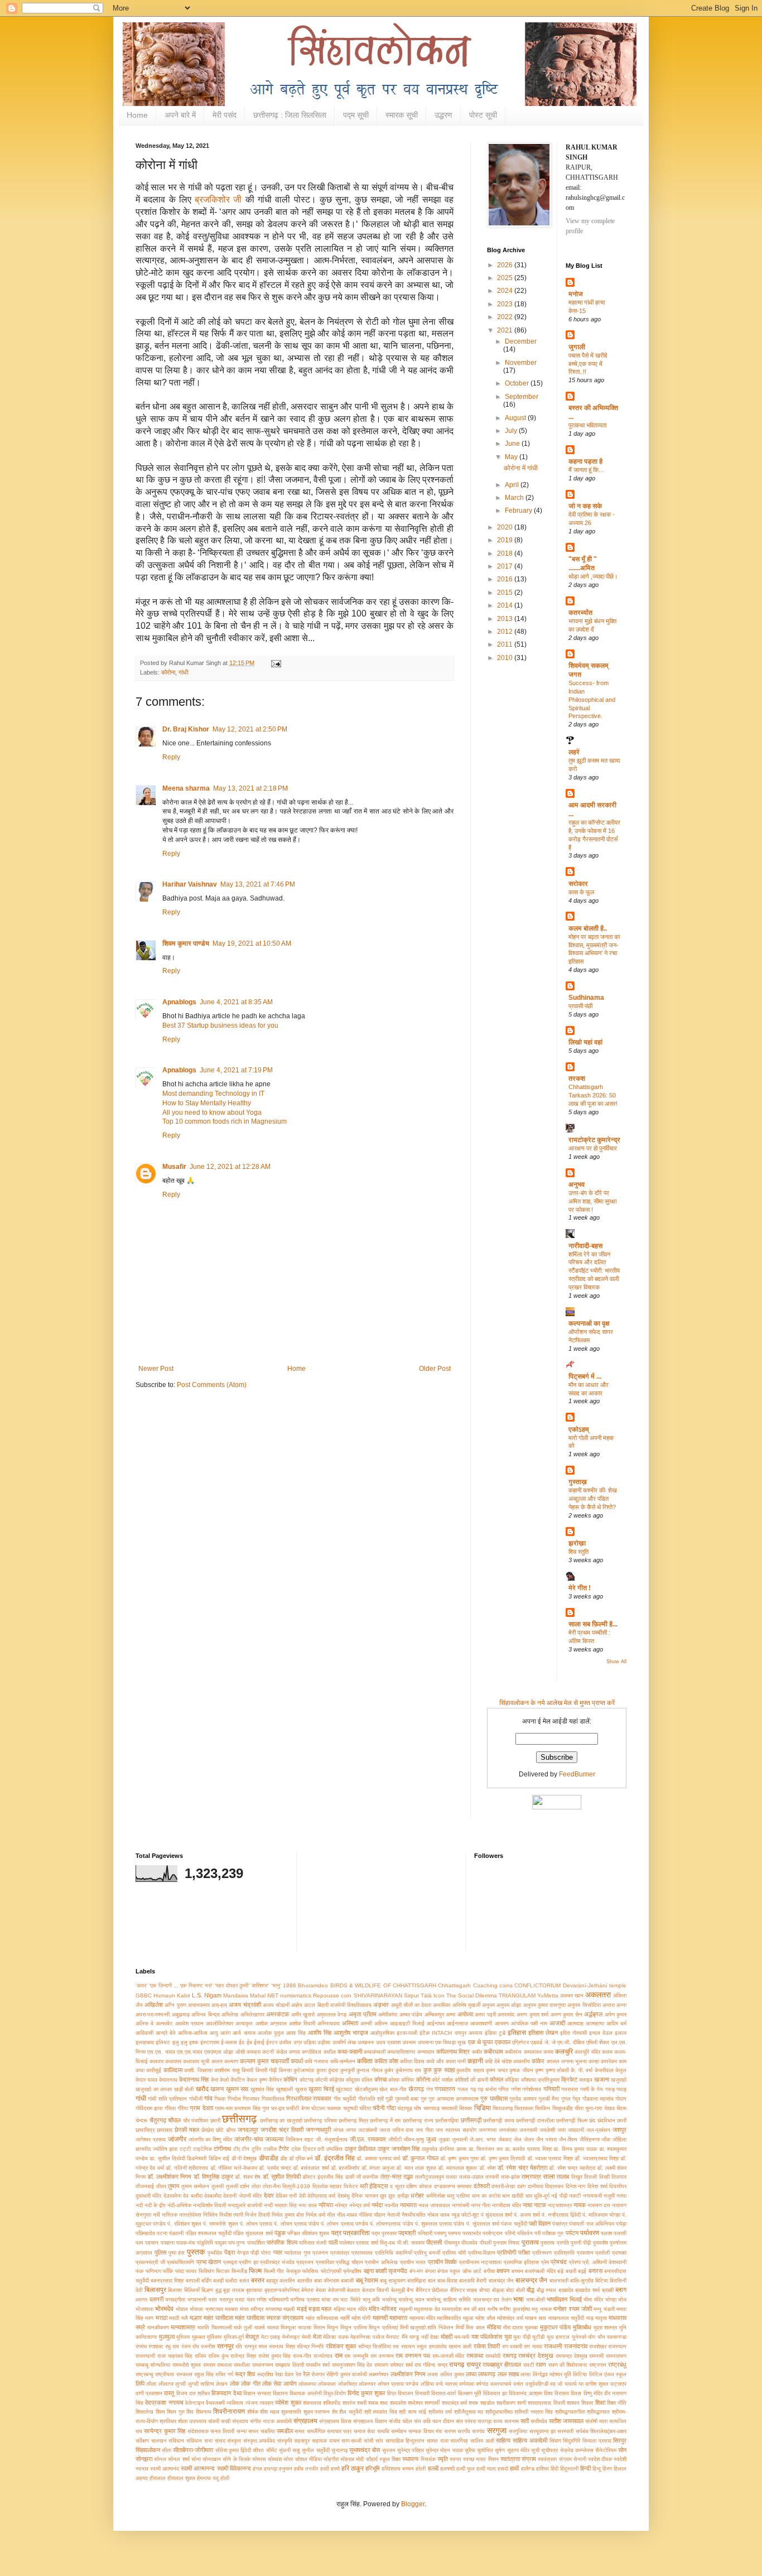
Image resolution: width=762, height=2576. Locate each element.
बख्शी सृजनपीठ (392, 2271)
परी (537, 2233)
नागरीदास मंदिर (507, 2205)
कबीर (477, 2052)
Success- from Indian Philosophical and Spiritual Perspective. (592, 699)
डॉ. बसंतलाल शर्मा (311, 2168)
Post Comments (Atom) (212, 1385)
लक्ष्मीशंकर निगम (408, 2374)
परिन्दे (510, 2233)
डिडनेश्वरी (197, 2158)
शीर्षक (253, 2412)
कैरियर (275, 2080)
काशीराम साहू (227, 2070)
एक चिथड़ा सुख (451, 2042)
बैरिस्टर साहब (464, 2290)
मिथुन (332, 2327)
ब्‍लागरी (156, 2299)
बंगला (430, 2271)
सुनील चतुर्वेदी (315, 2450)
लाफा (471, 2374)
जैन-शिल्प (568, 2139)
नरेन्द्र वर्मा (360, 2205)
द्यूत (383, 2196)
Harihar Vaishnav (190, 884)
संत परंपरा (466, 2421)
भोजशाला (144, 2309)
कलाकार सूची (196, 2061)
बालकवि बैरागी (473, 2281)
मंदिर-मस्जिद (383, 2309)
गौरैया (183, 2108)
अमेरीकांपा (388, 2014)
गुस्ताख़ (578, 1482)
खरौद (202, 2089)
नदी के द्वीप (155, 2205)
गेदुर (576, 2099)
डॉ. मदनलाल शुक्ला (457, 2168)
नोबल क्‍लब (438, 2215)
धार (529, 2196)
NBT (273, 1995)
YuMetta (548, 1995)
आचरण (502, 2023)
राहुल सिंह (204, 2374)
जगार (351, 2130)
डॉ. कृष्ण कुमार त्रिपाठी (503, 2158)
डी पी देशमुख (244, 2158)
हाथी (514, 2468)
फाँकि (168, 2271)
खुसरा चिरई (321, 2089)
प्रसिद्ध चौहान (349, 2262)
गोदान (621, 2099)
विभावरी (422, 2393)
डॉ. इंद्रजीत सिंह (335, 2158)
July (512, 431)
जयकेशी (547, 2130)
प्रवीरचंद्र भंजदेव (277, 2262)
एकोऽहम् (579, 1429)
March (515, 498)
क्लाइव (586, 2080)
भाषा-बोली (536, 2300)
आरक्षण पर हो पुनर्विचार (593, 1148)
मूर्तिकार (214, 2337)
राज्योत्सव (323, 2356)
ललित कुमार (452, 2374)
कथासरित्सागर (401, 2052)
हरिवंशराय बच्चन (398, 2469)
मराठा (161, 2318)
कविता (365, 2061)
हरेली (421, 2469)
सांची (368, 2441)
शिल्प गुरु (176, 2412)
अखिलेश (154, 2005)
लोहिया (427, 2384)
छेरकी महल (187, 2130)
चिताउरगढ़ (503, 2108)
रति (239, 2346)
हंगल (257, 2469)
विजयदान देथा (226, 2393)
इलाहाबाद (145, 2042)
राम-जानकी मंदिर (448, 2356)
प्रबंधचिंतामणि (180, 2262)
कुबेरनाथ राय (408, 2070)
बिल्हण (207, 2290)
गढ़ (473, 2089)
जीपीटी (395, 2139)
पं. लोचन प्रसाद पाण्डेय (344, 2224)
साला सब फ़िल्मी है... (593, 1624)
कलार (217, 2061)
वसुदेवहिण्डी (537, 2384)
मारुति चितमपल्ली (215, 2327)
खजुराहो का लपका (154, 2089)
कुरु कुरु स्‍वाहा (439, 2070)
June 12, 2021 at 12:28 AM (230, 1167)
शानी (522, 2403)
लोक (235, 2384)
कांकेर (538, 2061)
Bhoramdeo (313, 1985)
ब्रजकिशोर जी (218, 199)
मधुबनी (406, 2309)
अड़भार (381, 2005)
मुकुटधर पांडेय (556, 2327)
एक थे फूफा (481, 2042)
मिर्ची (460, 2327)
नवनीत (391, 2205)
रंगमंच (141, 2346)
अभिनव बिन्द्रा (206, 2014)
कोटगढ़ (307, 2080)
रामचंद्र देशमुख (536, 2356)
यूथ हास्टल (558, 2337)
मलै (185, 2318)
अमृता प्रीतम (363, 2014)
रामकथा (475, 2356)
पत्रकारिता (356, 2233)
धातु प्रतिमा (458, 2196)
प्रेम (545, 2262)
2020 (506, 527)
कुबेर (389, 2070)
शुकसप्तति (291, 2412)
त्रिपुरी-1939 (296, 2186)
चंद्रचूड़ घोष (409, 2108)
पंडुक (280, 2233)
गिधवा (220, 2099)
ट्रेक (296, 2149)
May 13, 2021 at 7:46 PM (258, 884)
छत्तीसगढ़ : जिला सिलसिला (290, 115)
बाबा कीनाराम (327, 2281)
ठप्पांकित (334, 2149)
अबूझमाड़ (181, 2014)
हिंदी (554, 2469)
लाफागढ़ (487, 2374)
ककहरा (254, 2052)
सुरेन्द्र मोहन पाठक (444, 2450)
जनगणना (488, 2130)
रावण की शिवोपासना (568, 2365)
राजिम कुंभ (218, 2356)
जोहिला (619, 2139)
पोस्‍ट (266, 2253)
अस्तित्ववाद (329, 2023)
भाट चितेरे (350, 2300)
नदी (139, 2205)
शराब (473, 2403)
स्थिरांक (428, 2459)
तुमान (173, 2186)
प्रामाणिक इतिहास (522, 2262)
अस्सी (366, 2023)
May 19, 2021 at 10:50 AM (252, 943)
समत (300, 2431)
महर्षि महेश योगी (356, 2318)
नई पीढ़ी (559, 2196)
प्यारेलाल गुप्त (298, 2253)
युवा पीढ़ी (522, 2337)
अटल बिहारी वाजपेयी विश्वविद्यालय (338, 2005)
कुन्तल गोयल (369, 2070)
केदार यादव (146, 2080)
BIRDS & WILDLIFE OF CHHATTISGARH (383, 1985)
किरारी (247, 2070)
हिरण (607, 2469)
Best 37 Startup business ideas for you (220, 1025)
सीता (167, 2450)
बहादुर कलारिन (281, 2281)
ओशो (240, 2052)
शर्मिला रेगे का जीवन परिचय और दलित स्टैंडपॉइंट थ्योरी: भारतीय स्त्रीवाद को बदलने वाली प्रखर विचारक (594, 1271)
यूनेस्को (579, 2337)
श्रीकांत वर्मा (440, 2412)
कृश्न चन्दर (496, 2070)
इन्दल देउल (601, 2033)
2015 (506, 593)
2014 (506, 605)
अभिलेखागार (252, 2014)
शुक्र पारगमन (317, 2412)
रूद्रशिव (265, 2374)
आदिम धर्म (616, 2023)
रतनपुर (225, 2346)
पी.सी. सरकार (411, 2243)
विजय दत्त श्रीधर (193, 2393)
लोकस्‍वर (367, 2384)
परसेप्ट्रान (493, 2233)
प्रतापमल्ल (362, 2253)
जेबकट (505, 2139)
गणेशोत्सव (532, 2089)
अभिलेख (230, 2014)
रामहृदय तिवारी (289, 2365)
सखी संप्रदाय (235, 2421)
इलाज (621, 2033)
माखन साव (536, 2318)
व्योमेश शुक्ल (288, 2402)
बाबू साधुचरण (393, 2281)
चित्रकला (524, 2108)
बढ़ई (582, 2271)
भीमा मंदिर (593, 2300)
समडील (285, 2431)
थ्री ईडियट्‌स (374, 2186)
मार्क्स (260, 2327)
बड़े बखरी (567, 2271)
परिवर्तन (525, 2233)
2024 (506, 291)
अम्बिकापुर (434, 2014)
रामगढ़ (510, 2356)
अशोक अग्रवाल (271, 2023)
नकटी (575, 2196)
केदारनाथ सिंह (194, 2079)
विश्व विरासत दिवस (563, 2393)
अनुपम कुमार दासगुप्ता (544, 2005)
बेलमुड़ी (398, 2290)
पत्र (336, 2233)
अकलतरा (598, 1995)
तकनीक (370, 2177)
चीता (579, 2108)
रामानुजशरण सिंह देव (352, 2365)
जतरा (385, 2130)
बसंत (244, 2281)
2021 (506, 330)
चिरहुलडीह (563, 2108)
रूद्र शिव (245, 2374)
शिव (190, 2412)
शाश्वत (573, 2403)
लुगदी (180, 2384)
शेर (335, 2412)
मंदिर (363, 2309)
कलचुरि (564, 2052)
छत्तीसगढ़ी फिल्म (572, 2120)
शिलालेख (144, 2412)
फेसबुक (293, 2271)
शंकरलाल (312, 2403)
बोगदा (484, 2290)
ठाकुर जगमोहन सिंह (399, 2149)
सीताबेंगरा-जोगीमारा (193, 2450)
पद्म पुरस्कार (384, 2233)
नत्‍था (621, 2196)
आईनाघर (436, 2023)
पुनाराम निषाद (506, 2243)
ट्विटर (309, 2149)
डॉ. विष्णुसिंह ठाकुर (213, 2177)
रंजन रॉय (190, 2346)
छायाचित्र (145, 2130)
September (522, 397)
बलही (218, 2281)
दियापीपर (618, 2186)
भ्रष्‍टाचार (214, 2309)
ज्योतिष (160, 2149)
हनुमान (286, 2469)
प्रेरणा (575, 2262)
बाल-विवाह (447, 2281)
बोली (520, 2290)
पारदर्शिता (256, 2243)
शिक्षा (600, 2402)
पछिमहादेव (145, 2233)
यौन (601, 2337)
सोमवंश (275, 2459)
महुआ (468, 2318)
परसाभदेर (472, 2233)
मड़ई (302, 2309)
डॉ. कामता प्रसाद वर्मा (378, 2158)
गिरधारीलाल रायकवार (309, 2098)
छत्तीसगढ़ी (471, 2120)
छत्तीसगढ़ (239, 2119)
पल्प (139, 2243)
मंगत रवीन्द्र (252, 2309)
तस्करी (492, 2177)
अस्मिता (350, 2023)
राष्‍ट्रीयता (165, 2374)
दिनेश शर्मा (597, 2186)
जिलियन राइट (300, 2139)
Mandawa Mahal (244, 1995)
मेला (317, 2337)
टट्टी (185, 2149)
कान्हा (594, 2061)
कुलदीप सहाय (470, 2070)
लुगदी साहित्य (201, 2384)
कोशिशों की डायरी (471, 2080)
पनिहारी (425, 2233)
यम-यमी (462, 2337)
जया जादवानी (571, 2130)
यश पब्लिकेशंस (487, 2337)
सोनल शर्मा (179, 2459)
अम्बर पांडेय (411, 2014)
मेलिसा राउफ (336, 2337)
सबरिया (268, 2431)
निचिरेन (210, 2215)
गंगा (430, 2089)
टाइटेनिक (202, 2149)
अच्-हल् (219, 2005)
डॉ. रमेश (487, 2168)
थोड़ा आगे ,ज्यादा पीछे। (593, 576)
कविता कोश (386, 2061)
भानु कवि (372, 2300)
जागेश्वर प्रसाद (151, 2139)
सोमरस (259, 2459)
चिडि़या (483, 2108)
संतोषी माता (596, 2421)
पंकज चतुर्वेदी (514, 2224)
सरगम (450, 2431)
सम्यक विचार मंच (425, 2431)
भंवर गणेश (257, 2300)
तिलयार (619, 2177)
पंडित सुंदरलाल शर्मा (253, 2233)
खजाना (602, 2079)
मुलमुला (167, 2337)
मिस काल (475, 2327)
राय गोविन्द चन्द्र (431, 2365)
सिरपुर (620, 2440)
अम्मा (450, 2014)
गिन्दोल (234, 2099)
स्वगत (455, 2459)
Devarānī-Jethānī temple (595, 1985)
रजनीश (208, 2346)
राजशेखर (598, 2346)
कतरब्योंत (580, 613)
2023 (506, 304)
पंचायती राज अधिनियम (591, 2224)
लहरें (574, 752)
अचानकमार (199, 2005)
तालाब (563, 2177)
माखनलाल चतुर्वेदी (566, 2318)
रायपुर (474, 2365)
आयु (214, 2033)
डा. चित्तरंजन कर (486, 2149)
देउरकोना (172, 2196)
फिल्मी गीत (274, 2271)
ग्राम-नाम (224, 2108)
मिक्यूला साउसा (296, 2327)
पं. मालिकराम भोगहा (601, 2215)
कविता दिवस (412, 2061)
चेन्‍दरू (141, 2120)
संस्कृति (285, 2441)
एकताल (503, 2042)
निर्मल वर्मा (315, 2215)
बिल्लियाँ (192, 2290)
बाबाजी (347, 2281)
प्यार (278, 2252)
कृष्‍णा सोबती (557, 2070)
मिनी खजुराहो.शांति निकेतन (427, 2327)
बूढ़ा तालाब (234, 2290)
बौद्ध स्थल (547, 2290)
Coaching (485, 1985)
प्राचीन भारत (413, 2262)
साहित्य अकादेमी (530, 2440)
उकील (285, 2042)
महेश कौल (485, 2318)
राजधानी (553, 2346)
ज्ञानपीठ (143, 2149)
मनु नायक (541, 2309)
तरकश (577, 1078)
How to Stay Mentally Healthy (207, 1103)
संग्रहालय (305, 2421)
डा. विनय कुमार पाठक (575, 2149)
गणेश (516, 2089)
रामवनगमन (263, 2365)
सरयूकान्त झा (542, 2431)
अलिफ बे (144, 2023)
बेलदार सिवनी (376, 2290)
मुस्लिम (183, 2337)
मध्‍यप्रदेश (452, 2309)
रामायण (381, 2365)
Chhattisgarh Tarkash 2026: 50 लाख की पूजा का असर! (593, 1095)
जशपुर (619, 2130)
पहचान (152, 2243)
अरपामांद (506, 2014)
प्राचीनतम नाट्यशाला (481, 2262)
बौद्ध (530, 2290)
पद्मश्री (407, 2233)
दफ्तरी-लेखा (503, 2186)
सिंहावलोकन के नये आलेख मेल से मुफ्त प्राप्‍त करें (557, 1703)
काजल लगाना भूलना (567, 2061)
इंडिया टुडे (495, 2033)
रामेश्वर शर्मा (401, 2365)
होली (225, 2478)
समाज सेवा (364, 2431)
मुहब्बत (199, 2337)
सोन (622, 2450)
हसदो (503, 2469)
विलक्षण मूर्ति (470, 2393)
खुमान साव (237, 2089)
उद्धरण (443, 115)
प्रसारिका (325, 2262)
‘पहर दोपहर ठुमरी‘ (232, 1985)
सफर (253, 2431)
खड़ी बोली (184, 2089)
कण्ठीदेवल (312, 2052)
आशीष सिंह (320, 2033)
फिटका (223, 2271)
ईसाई (259, 2042)
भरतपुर (226, 2300)
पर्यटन (572, 2233)
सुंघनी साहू (290, 2450)
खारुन (217, 2089)
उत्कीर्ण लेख (344, 2042)
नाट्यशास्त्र (560, 2205)
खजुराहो (619, 2080)
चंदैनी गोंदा (384, 2108)
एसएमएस (213, 2052)
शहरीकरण (506, 2403)
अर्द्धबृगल (593, 2014)
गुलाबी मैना (549, 2099)
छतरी (215, 2120)
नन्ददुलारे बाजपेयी (245, 2205)
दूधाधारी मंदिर (148, 2196)
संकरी (214, 2421)
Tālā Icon (433, 1995)
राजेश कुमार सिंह (275, 2356)
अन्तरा (609, 2005)
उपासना (426, 2042)
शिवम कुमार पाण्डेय (186, 943)
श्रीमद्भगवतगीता (570, 2412)
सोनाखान (212, 2459)
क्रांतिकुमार (549, 2080)
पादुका (221, 2243)
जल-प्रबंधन (598, 2130)
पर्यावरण (590, 2233)
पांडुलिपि (205, 2243)
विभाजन (406, 2393)
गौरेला (170, 2108)
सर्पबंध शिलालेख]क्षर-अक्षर (601, 2431)
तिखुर (577, 2177)
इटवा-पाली (407, 2033)
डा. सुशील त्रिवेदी (167, 2158)
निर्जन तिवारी (257, 2215)
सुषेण (500, 2450)
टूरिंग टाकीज (264, 2149)
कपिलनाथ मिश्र (453, 2052)
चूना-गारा (594, 2108)
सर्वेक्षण (142, 2441)
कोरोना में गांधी (521, 468)
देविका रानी (286, 2196)
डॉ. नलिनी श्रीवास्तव (187, 2168)
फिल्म (255, 2271)
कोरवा (394, 2080)
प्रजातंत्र (340, 2253)
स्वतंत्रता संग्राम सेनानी (562, 2459)
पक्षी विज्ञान (540, 2223)
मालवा (273, 2327)
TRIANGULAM (517, 1995)
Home (137, 115)
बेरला (321, 2290)
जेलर (529, 2139)
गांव (208, 2098)
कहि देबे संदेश (498, 2061)
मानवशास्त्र (183, 2327)
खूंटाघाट (344, 2089)
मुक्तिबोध (582, 2327)
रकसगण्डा (617, 2337)
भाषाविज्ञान (557, 2299)
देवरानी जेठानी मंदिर (242, 2196)
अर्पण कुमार (616, 2014)
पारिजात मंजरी (313, 2243)
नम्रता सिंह (286, 2205)
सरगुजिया (518, 2431)
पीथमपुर (452, 2243)
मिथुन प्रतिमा (354, 2327)
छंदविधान (606, 2120)
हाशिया (542, 2469)
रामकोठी (493, 2356)
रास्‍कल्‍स (184, 2374)
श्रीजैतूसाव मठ (469, 2412)
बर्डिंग (206, 2281)
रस (396, 2346)
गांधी (183, 672)
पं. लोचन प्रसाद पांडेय (296, 2224)
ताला (549, 2177)
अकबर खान (572, 1995)
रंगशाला (156, 2346)
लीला (151, 2384)
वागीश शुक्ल (597, 2384)
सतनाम (512, 2421)
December (521, 341)
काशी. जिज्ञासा (198, 2070)
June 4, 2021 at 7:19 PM (236, 1070)
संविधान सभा (199, 2441)
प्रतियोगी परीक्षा (513, 2252)
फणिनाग (153, 2271)
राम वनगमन (382, 2356)
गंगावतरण (445, 2089)
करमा (548, 2052)
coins (506, 1985)
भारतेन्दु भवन (411, 2300)
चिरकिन (542, 2108)
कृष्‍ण (539, 2070)
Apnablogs (179, 1002)
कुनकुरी (348, 2070)
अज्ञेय (297, 2005)
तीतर (161, 2186)
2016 (506, 579)
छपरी (622, 2120)
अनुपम (488, 2005)
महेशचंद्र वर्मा (510, 2318)
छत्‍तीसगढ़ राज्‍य (418, 2120)
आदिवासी (144, 2033)
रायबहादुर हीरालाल (502, 2365)
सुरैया (470, 2450)
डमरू (461, 2149)
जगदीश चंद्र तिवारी (282, 2130)
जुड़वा (444, 2139)
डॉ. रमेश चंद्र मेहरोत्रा (522, 2168)
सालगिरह (459, 2441)
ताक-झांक (510, 2177)
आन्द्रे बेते (166, 2033)
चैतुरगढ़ (158, 2120)
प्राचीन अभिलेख (381, 2262)
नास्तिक (170, 2215)
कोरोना (168, 672)
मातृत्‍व (601, 2318)
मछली (289, 2309)
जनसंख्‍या (508, 2130)
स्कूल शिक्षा (390, 2459)
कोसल (496, 2079)
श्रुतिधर (168, 2421)
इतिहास (517, 2033)
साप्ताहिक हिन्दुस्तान (405, 2441)
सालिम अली (482, 2441)
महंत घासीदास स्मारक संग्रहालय (269, 2318)
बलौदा (231, 2281)
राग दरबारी (512, 2346)
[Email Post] (275, 663)
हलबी (433, 2468)
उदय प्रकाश (388, 2042)
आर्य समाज (244, 2033)
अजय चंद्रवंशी (245, 2005)
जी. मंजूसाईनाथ (332, 2139)
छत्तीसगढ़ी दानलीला (535, 2120)
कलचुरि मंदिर (587, 2052)
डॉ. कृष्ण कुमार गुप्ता (459, 2158)
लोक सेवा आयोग (279, 2384)
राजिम (200, 2356)
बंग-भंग (416, 2271)
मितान (319, 2327)
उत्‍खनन (366, 2042)
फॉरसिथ (310, 2271)
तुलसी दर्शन (238, 2186)
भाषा (519, 2299)
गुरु (424, 2099)
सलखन (159, 2441)
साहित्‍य (503, 2440)
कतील (330, 2052)
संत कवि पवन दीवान (434, 2421)
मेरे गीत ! (580, 1588)
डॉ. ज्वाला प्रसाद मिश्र (550, 2158)
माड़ (590, 2318)
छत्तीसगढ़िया (447, 2120)
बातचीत (305, 2281)
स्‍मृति (443, 2459)
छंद (592, 2120)
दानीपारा (536, 2186)
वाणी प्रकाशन (149, 2393)
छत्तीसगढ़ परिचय (320, 2120)
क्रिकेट (569, 2079)
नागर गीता (481, 2205)
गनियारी (551, 2089)
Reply (171, 757)
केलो (224, 2080)
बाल (432, 2281)
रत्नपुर (250, 2346)
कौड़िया (512, 2080)
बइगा (369, 2271)
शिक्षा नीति (617, 2403)
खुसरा (301, 2089)
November (521, 363)
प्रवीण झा (249, 2262)
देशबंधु (344, 2196)
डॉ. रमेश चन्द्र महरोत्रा (572, 2168)
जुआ (431, 2139)
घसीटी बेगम (298, 2108)
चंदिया (365, 2108)
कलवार (156, 2061)
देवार (269, 2195)
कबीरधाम (493, 2052)
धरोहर (417, 2195)
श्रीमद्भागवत (598, 2412)
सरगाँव (464, 2431)
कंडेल (282, 2052)
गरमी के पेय (592, 2089)
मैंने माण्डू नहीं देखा (420, 2337)
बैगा (410, 2290)
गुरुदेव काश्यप (523, 2099)
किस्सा (285, 2070)
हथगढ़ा (271, 2469)
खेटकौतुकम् (366, 2089)
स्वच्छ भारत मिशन (481, 2459)
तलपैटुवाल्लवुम (430, 2177)
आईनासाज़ (457, 2023)
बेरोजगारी (337, 2290)
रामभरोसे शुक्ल (187, 2365)
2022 (506, 317)
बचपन (503, 2271)
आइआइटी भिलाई (407, 2023)
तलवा (451, 2177)
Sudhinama (586, 998)
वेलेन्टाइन (195, 2403)
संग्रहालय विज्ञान (370, 2421)
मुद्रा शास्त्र (606, 2327)
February (519, 511)
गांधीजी (196, 2099)
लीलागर (166, 2384)
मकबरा (231, 2309)
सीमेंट (272, 2450)
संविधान (176, 2441)
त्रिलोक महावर (327, 2186)
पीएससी (434, 2242)
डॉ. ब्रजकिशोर (345, 2168)
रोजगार (318, 2374)
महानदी (380, 2318)
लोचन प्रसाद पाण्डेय (398, 2384)
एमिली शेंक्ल (598, 2042)
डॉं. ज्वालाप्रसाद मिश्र (597, 2158)
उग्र (298, 2042)
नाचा (527, 2205)
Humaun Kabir (172, 1995)
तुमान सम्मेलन (196, 2186)
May (512, 457)
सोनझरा (144, 2459)
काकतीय (522, 2061)
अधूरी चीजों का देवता (411, 2005)
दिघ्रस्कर (554, 2186)
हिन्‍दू (597, 2469)
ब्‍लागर (141, 2300)
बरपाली (193, 2281)
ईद (242, 2042)
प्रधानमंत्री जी (150, 2262)
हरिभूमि (373, 2468)
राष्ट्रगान (598, 2365)
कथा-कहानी (350, 2052)
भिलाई (576, 2299)
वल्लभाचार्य (501, 2384)
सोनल (160, 2459)
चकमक (334, 2108)
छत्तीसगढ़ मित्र (353, 2120)
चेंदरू (621, 2108)
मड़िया (339, 2309)
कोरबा (380, 2079)
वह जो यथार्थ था (567, 2384)
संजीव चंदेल (401, 2421)
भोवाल (182, 2309)
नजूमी (609, 2196)
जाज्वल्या (274, 2139)
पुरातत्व (530, 2242)
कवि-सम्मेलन (343, 2061)
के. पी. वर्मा (582, 2070)
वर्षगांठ (482, 2384)
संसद (220, 2441)
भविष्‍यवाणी (278, 2300)
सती (525, 2421)
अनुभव (577, 1185)
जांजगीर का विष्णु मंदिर (211, 2139)
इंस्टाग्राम (210, 2042)
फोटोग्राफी (331, 2271)
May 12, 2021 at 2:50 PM (250, 729)
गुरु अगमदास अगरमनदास (454, 2099)
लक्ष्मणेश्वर (378, 2374)
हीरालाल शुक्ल (181, 2478)
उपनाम (409, 2042)
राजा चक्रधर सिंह (175, 2356)
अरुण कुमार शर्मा (532, 2014)
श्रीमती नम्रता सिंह (534, 2412)
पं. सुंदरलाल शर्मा (483, 2224)
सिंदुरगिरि (571, 2441)
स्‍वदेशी (620, 2459)
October (518, 383)
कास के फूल (581, 892)
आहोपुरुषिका (382, 2033)
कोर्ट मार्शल (442, 2080)
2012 (506, 632)
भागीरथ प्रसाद (305, 2300)
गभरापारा (570, 2089)
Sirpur (411, 1995)
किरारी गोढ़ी (266, 2070)
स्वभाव (142, 2469)
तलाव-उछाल (471, 2177)
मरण (149, 2318)
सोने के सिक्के (236, 2459)
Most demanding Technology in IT (213, 1094)
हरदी (325, 2469)
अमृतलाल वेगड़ (332, 2014)
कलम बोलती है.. (588, 928)
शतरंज (349, 2403)
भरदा (240, 2300)
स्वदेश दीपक (600, 2459)
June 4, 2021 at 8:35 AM (236, 1002)
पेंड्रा (230, 2252)
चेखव (609, 2108)
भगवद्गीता (175, 2300)
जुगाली (577, 347)
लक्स (433, 2374)
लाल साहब (508, 2374)
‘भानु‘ (276, 1985)
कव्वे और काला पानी (446, 2061)
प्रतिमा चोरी (454, 2253)
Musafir (174, 1167)
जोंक (606, 2139)
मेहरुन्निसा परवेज (367, 2337)
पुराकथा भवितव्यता (587, 425)
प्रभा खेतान (209, 2262)
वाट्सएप (618, 2384)
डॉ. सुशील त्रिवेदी (282, 2177)
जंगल (338, 2130)
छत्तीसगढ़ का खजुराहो (281, 2120)
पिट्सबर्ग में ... (585, 1376)
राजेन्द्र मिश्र (243, 2356)
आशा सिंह (296, 2033)
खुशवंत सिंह (262, 2089)
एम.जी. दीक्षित (571, 2042)
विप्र (392, 2393)
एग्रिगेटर (520, 2042)
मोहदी (447, 2337)
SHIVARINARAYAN (378, 1995)
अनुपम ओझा (509, 2005)
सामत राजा (438, 2441)
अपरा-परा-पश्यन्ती (153, 2014)
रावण (541, 2365)
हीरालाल (158, 2478)
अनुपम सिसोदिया (584, 2005)
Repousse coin (332, 1995)
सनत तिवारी (222, 2431)
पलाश (606, 2233)
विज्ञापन (280, 2393)
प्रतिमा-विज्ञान (482, 2253)
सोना (196, 2459)
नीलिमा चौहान (372, 2215)
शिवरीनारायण (229, 2411)
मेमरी (306, 2337)
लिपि (140, 2384)
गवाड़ (621, 2089)
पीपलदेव (469, 2243)
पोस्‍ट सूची (483, 115)
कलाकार (173, 2061)
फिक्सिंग (206, 2271)
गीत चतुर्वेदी (345, 2099)
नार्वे (156, 2215)
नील (331, 2215)
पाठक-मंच (185, 2243)
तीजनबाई (145, 2186)
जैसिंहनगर (590, 2139)
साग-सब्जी (351, 2441)
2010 (506, 658)
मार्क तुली (243, 2327)
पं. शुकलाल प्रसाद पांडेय (440, 2224)
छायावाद (165, 2130)
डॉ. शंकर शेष (248, 2177)
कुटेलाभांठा (304, 2070)
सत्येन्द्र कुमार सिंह (165, 2431)
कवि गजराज (316, 2061)
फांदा (180, 2271)
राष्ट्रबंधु (617, 2365)
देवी (302, 2196)
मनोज (576, 294)
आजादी (557, 2023)
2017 (506, 566)
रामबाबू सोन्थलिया (153, 2365)
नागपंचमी (460, 2205)
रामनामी (596, 2356)
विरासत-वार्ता (443, 2393)
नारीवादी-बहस (585, 1246)
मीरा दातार (513, 2327)
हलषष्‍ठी (447, 2469)
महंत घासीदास (218, 2318)
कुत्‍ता (321, 2070)
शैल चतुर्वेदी (351, 2412)
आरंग (225, 2033)
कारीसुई (154, 2070)
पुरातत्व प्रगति (554, 2243)
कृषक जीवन (521, 2070)
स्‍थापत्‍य (410, 2459)
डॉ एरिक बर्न (301, 2158)
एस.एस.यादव (190, 2052)
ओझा (228, 2052)
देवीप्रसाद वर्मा (321, 2196)
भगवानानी (197, 2300)
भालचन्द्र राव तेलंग (492, 2300)
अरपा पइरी (485, 2014)
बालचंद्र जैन (501, 2281)
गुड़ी (389, 2099)
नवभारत (408, 2205)
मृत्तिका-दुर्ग (234, 2337)
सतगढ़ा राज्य (490, 2421)
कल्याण (231, 2061)
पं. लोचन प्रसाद (256, 2224)
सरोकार (578, 884)
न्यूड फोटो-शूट (465, 2215)
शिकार (587, 2403)
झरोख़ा (577, 1543)
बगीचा (489, 2271)
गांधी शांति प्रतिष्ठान (167, 2099)
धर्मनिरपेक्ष (436, 2196)
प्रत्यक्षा (619, 2253)
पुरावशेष (601, 2243)
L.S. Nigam (207, 1995)
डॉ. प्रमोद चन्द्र (275, 2168)
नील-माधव (347, 2215)
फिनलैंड (239, 2271)
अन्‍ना (621, 2005)
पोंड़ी (255, 2253)
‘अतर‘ (141, 1985)
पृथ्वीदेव (215, 2253)
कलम (607, 2052)
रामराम (209, 2365)
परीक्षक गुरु (553, 2233)
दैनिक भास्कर (365, 2196)
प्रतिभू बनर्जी (427, 2253)
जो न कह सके (585, 506)
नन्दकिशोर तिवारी (209, 2205)
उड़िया (310, 2042)
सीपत (258, 2450)
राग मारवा (533, 2346)
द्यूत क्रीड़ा (398, 2196)
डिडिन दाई (219, 2158)
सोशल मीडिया (308, 2459)
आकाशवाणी (481, 2023)
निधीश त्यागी (231, 2215)
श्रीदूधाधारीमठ (499, 2412)
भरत (213, 2300)
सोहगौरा (331, 2459)
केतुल (621, 2070)
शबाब (373, 2403)
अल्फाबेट (164, 2023)
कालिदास (173, 2070)
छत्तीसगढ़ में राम (385, 2120)
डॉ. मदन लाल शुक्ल (416, 2168)
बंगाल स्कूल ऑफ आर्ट (459, 2271)
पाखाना (168, 2243)
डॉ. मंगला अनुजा (378, 2168)
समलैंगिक (316, 2431)
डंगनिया (447, 2149)
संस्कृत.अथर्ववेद (259, 2441)
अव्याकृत (244, 2023)
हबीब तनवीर (306, 2469)
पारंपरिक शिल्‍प (282, 2242)
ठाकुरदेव (430, 2149)
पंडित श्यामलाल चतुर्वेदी (209, 2233)
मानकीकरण (158, 2327)
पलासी (620, 2233)
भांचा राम (330, 2300)
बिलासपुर (155, 2290)
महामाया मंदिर (422, 2318)
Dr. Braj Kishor (186, 729)
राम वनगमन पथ (413, 2356)
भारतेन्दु (389, 2300)
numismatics (296, 1995)
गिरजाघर (251, 2099)
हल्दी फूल (466, 2469)
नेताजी (394, 2215)
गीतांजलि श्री (371, 2099)
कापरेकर (609, 2061)
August (516, 418)
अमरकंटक (278, 2014)
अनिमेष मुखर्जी (466, 2005)
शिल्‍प (160, 2412)
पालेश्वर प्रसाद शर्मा (359, 2243)
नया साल (308, 2205)
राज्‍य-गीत (302, 2356)
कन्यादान (426, 2052)
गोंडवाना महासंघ (598, 2099)
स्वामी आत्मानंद (165, 2469)
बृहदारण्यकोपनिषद (282, 2290)
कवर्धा (297, 2061)
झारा (173, 2149)
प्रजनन (320, 2253)
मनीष (493, 2309)
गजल (463, 2089)
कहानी (475, 2061)
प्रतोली (602, 2253)
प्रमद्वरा (230, 2262)
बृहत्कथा (254, 2290)
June (513, 444)
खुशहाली (284, 2089)
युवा (508, 2337)
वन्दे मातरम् (446, 2384)
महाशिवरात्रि (449, 2318)
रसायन (408, 2346)
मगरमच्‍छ (274, 2309)
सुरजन (389, 2450)
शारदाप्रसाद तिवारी (546, 2403)
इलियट (163, 2042)
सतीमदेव (539, 2421)
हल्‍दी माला (486, 2469)
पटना (162, 2233)
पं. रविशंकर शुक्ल (184, 2224)
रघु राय (172, 2346)
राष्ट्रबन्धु (144, 2374)
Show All (616, 1662)
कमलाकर (533, 2052)
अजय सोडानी (276, 2005)
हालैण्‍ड (528, 2469)
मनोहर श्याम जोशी (573, 2309)
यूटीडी (538, 2337)
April (513, 485)
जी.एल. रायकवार (368, 2139)
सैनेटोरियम (606, 2450)
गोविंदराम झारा (149, 2108)
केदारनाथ (168, 2080)
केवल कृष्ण (257, 2080)
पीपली (486, 2243)
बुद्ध (218, 2290)
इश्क (194, 2042)
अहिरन (381, 2023)
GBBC (144, 1995)
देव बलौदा (192, 2196)
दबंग (521, 2186)
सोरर (288, 2459)
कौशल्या (529, 2080)
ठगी (321, 2149)
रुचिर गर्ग (224, 2374)
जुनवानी (460, 2139)
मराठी (174, 2318)
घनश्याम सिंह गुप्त (252, 2108)
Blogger (413, 2504)
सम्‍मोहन (399, 2431)
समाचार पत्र (339, 2431)
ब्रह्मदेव (566, 2290)
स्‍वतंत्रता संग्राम (518, 2459)
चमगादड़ (431, 2108)
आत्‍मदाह (575, 2023)
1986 (290, 1985)
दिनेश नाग (576, 2186)
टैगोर (284, 2149)
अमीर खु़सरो (303, 2014)
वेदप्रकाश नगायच (164, 2402)
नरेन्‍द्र (341, 2205)
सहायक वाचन (326, 2441)
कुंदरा (333, 2070)
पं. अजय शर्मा (527, 2215)
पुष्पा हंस (177, 2253)
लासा (525, 2374)
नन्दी (268, 2205)
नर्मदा (377, 2205)
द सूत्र (397, 2186)
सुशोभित (485, 2450)
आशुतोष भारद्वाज (351, 2033)
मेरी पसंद (225, 115)
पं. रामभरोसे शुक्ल (220, 2224)
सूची (535, 2450)
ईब (249, 2042)
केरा (214, 2080)
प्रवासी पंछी (580, 1006)
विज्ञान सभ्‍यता (257, 2393)
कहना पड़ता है (585, 461)
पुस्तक (196, 2252)
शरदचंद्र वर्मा (454, 2403)
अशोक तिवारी (302, 2023)
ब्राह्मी (608, 2290)
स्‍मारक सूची (402, 115)
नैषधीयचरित (414, 2215)
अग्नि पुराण (175, 2005)
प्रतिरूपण (542, 2253)
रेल (306, 2374)
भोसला (196, 2309)
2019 (506, 540)
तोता (256, 2186)
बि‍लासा (175, 2290)
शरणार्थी (432, 2403)
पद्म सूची (356, 115)
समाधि (383, 2431)
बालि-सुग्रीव (582, 2281)
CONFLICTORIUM (537, 1985)
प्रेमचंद (559, 2262)
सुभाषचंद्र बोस (365, 2450)
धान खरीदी (513, 2196)
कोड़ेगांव (337, 2080)
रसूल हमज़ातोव (431, 2346)
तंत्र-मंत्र (391, 2177)
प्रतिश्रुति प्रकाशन (574, 2253)
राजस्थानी (145, 2356)
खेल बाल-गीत (393, 2089)
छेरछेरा (208, 2130)
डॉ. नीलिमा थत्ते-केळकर (234, 2168)
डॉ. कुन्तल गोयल (420, 2158)
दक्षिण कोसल (419, 2186)
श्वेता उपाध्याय (192, 2421)
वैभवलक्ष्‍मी (215, 2403)
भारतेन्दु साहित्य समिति (448, 2300)
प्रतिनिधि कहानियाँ (394, 2253)
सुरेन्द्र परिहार (411, 2450)
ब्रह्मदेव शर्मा (587, 2290)
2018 (506, 553)
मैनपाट (393, 2337)
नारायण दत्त (599, 2205)
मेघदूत (252, 2337)
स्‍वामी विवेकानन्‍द (234, 2468)
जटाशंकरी (368, 2130)
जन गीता (425, 2130)
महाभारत (398, 2318)
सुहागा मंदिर (518, 2450)
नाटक (540, 2205)
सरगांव (478, 2431)
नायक (580, 2205)
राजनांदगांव (576, 2346)
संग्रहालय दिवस (335, 2421)
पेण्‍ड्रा (243, 2253)
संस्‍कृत (234, 2441)
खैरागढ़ (416, 2089)
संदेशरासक (198, 2431)
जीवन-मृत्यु (414, 2139)
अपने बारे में (180, 115)
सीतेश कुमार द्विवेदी (233, 2450)
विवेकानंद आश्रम (525, 2393)
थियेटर (351, 2186)
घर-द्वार (278, 2108)
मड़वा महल (320, 2309)
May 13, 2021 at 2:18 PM (250, 788)
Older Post (435, 1369)
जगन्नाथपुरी (318, 2130)
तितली (590, 2177)
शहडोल (488, 2403)
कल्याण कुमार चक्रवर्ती (264, 2061)
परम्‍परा (454, 2233)
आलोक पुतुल (271, 2033)
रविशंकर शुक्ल (341, 2346)
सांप (379, 2441)
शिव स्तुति (578, 1552)
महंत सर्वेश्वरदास (322, 2318)
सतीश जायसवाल (566, 2421)
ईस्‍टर (272, 2042)
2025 (506, 278)
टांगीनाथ (222, 2149)
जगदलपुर (248, 2130)
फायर (191, 2271)
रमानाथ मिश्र (282, 2346)
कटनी (268, 2052)
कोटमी (321, 2080)
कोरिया (407, 2080)
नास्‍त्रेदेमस (190, 2215)
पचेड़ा (621, 2224)
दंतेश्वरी (482, 2186)
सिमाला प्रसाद (597, 2441)
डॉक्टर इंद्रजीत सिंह (323, 2177)
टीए (237, 2149)
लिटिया (580, 2374)
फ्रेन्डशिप (352, 2271)
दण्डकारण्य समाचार (453, 2186)
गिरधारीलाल (273, 2099)
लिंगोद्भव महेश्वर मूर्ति (552, 2374)
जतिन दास (403, 2130)
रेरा (298, 2374)
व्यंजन (252, 2403)
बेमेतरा (307, 2290)
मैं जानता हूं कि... (586, 470)
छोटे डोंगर (226, 2130)
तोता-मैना (272, 2186)
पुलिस (160, 2252)
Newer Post (156, 1369)
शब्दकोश (398, 2403)
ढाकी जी (353, 2177)
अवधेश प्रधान (189, 2023)
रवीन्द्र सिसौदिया (375, 2346)
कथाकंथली (375, 2052)
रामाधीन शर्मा (318, 2365)
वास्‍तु (169, 2393)
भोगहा (611, 2300)
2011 (506, 644)
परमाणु (440, 2233)
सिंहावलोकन (148, 2450)
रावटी (529, 2365)
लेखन (222, 2384)
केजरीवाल (604, 2070)
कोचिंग (290, 2079)
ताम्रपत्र (531, 2177)
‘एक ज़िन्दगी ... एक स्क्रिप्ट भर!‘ (181, 1985)
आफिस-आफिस (193, 2033)
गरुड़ (610, 2089)
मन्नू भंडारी (604, 2309)
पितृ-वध (387, 2243)
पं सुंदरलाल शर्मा (496, 2215)
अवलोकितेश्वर (220, 2023)
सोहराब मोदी (352, 2459)
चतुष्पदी (350, 2108)
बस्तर (258, 2280)
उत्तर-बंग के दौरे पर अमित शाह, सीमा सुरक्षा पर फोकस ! (592, 1201)
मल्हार (196, 2318)
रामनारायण (616, 2356)
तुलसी (218, 2186)
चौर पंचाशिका (196, 2120)
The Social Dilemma (472, 1995)
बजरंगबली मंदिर (540, 2271)
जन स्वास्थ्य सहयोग (456, 2130)
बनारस (595, 2271)
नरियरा (326, 2205)
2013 (506, 619)
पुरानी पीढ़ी (581, 2243)
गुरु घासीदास (494, 2098)
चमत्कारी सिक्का (457, 2108)
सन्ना (242, 2431)
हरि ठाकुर (353, 2468)
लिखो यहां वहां (585, 1042)
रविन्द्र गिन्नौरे (310, 2346)
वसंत (518, 2384)
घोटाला (318, 2108)
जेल (518, 2139)
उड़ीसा (324, 2042)
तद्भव (408, 2177)
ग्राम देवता (201, 2108)
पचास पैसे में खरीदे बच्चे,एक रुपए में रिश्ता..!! (588, 364)
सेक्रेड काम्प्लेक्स (577, 2450)
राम (339, 2356)
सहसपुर (302, 2441)
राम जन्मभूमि (356, 2356)
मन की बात (475, 2309)
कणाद (295, 2052)
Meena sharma (186, 788)
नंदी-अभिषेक (179, 2205)
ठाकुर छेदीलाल (360, 2149)
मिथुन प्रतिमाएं (383, 2327)
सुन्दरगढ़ (339, 2450)
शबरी (362, 2403)
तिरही (604, 2177)
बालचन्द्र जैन (531, 2280)
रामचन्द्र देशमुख (571, 2356)
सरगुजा (497, 2430)
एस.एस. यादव (161, 2052)
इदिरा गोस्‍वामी (573, 2033)
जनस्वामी (528, 2130)
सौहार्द (372, 2459)
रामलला (225, 2365)
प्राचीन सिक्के (443, 2262)
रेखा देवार (284, 2374)
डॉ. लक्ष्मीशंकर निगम (169, 2177)
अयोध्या (465, 2014)
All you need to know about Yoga (212, 1113)
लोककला (327, 2384)
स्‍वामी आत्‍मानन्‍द (198, 2468)
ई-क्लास (229, 2042)
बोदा (510, 2290)
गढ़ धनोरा (487, 2089)
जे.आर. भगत (483, 2139)
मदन (351, 2309)
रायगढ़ (457, 2365)
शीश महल (270, 2412)
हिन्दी (585, 2468)
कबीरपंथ (513, 2052)
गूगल (566, 2099)
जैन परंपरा (546, 2139)
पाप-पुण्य (237, 2243)
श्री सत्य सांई (413, 2412)
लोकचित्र (348, 2384)
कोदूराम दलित (359, 2080)
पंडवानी (176, 2233)
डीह (284, 2158)
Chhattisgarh (454, 1985)
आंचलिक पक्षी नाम (529, 2023)
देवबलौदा (213, 2196)
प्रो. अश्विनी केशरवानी (604, 2262)
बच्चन (517, 2271)
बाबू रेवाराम (367, 2280)
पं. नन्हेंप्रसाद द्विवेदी (561, 2215)
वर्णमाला (467, 2384)
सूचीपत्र (549, 2450)
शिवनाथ (204, 2412)
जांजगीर (177, 2139)
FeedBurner (577, 1774)
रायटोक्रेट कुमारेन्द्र (594, 1140)
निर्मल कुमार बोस (288, 2215)
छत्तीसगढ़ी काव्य (499, 2120)
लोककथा (307, 2384)
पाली (333, 2242)
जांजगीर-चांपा (249, 2139)
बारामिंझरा (416, 2281)
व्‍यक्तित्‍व (235, 2403)
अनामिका (442, 2005)
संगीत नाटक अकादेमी (271, 2421)
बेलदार (353, 2290)
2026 (506, 265)
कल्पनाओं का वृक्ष (589, 1323)
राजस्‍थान (617, 2346)
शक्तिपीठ (332, 2403)
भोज (622, 2300)
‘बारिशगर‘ (260, 1985)
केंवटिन (238, 2080)
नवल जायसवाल (434, 2205)
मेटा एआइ (271, 2337)
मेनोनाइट (291, 2337)
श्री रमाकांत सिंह (381, 2412)
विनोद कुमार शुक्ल (366, 2393)
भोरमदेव (164, 2309)
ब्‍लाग (621, 2290)
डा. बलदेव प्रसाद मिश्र (528, 2149)
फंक (139, 2271)
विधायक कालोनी (305, 2393)
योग (592, 2337)
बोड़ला (498, 2290)
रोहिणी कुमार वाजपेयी (347, 2374)
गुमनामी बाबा (407, 2099)
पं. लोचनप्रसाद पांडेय (391, 2224)
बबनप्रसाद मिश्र (167, 2281)
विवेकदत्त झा (495, 2393)
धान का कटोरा (486, 2196)
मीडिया (494, 2327)
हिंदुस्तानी (569, 2469)
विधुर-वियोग (335, 2393)
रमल (263, 2346)
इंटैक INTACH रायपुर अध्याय (451, 2033)
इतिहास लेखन (543, 2033)
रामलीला (242, 2365)
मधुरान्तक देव (427, 2309)
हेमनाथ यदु (208, 2478)
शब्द (384, 2403)
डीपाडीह (269, 2158)
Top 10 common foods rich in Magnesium (225, 1121)
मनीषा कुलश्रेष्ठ (514, 2309)
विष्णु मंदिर (593, 2393)
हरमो (335, 2469)
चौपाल (174, 2120)
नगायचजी (592, 2196)
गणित (503, 2089)
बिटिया (602, 2281)
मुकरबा (531, 2327)
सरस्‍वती (565, 2431)
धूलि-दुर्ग (542, 2196)
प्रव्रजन (305, 2262)
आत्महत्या (595, 2023)
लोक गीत (250, 2384)
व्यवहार (266, 2403)
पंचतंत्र (560, 2224)
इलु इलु (180, 2042)
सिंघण (555, 2441)
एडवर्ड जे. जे (543, 2042)
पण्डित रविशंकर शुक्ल (308, 2233)
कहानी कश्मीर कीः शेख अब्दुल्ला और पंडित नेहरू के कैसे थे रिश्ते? (593, 1499)
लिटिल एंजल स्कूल (608, 2374)
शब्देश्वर (415, 2403)
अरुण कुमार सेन (566, 2014)
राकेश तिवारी (487, 2346)
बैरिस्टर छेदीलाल (432, 2290)
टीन (245, 2149)
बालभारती (559, 2281)
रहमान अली (460, 2346)
